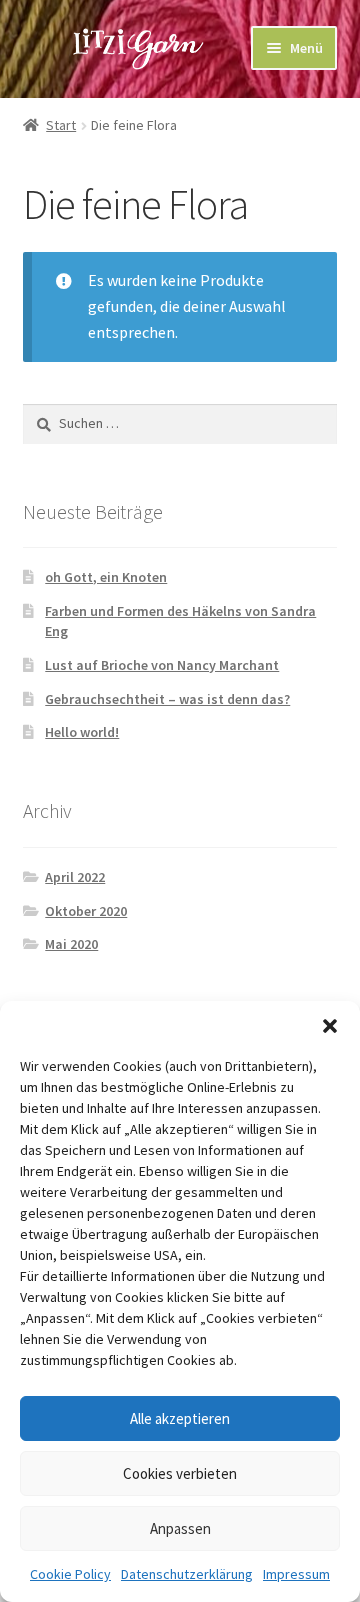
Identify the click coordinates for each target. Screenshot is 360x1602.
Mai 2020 (71, 944)
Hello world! (82, 732)
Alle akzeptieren (180, 1418)
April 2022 (75, 877)
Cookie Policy (70, 1574)
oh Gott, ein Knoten (106, 577)
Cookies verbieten (180, 1473)
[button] (330, 1026)
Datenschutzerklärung (187, 1574)
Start (61, 125)
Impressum (296, 1574)
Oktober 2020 (86, 911)
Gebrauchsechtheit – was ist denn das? (167, 699)
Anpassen (180, 1528)
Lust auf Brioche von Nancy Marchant (162, 665)
